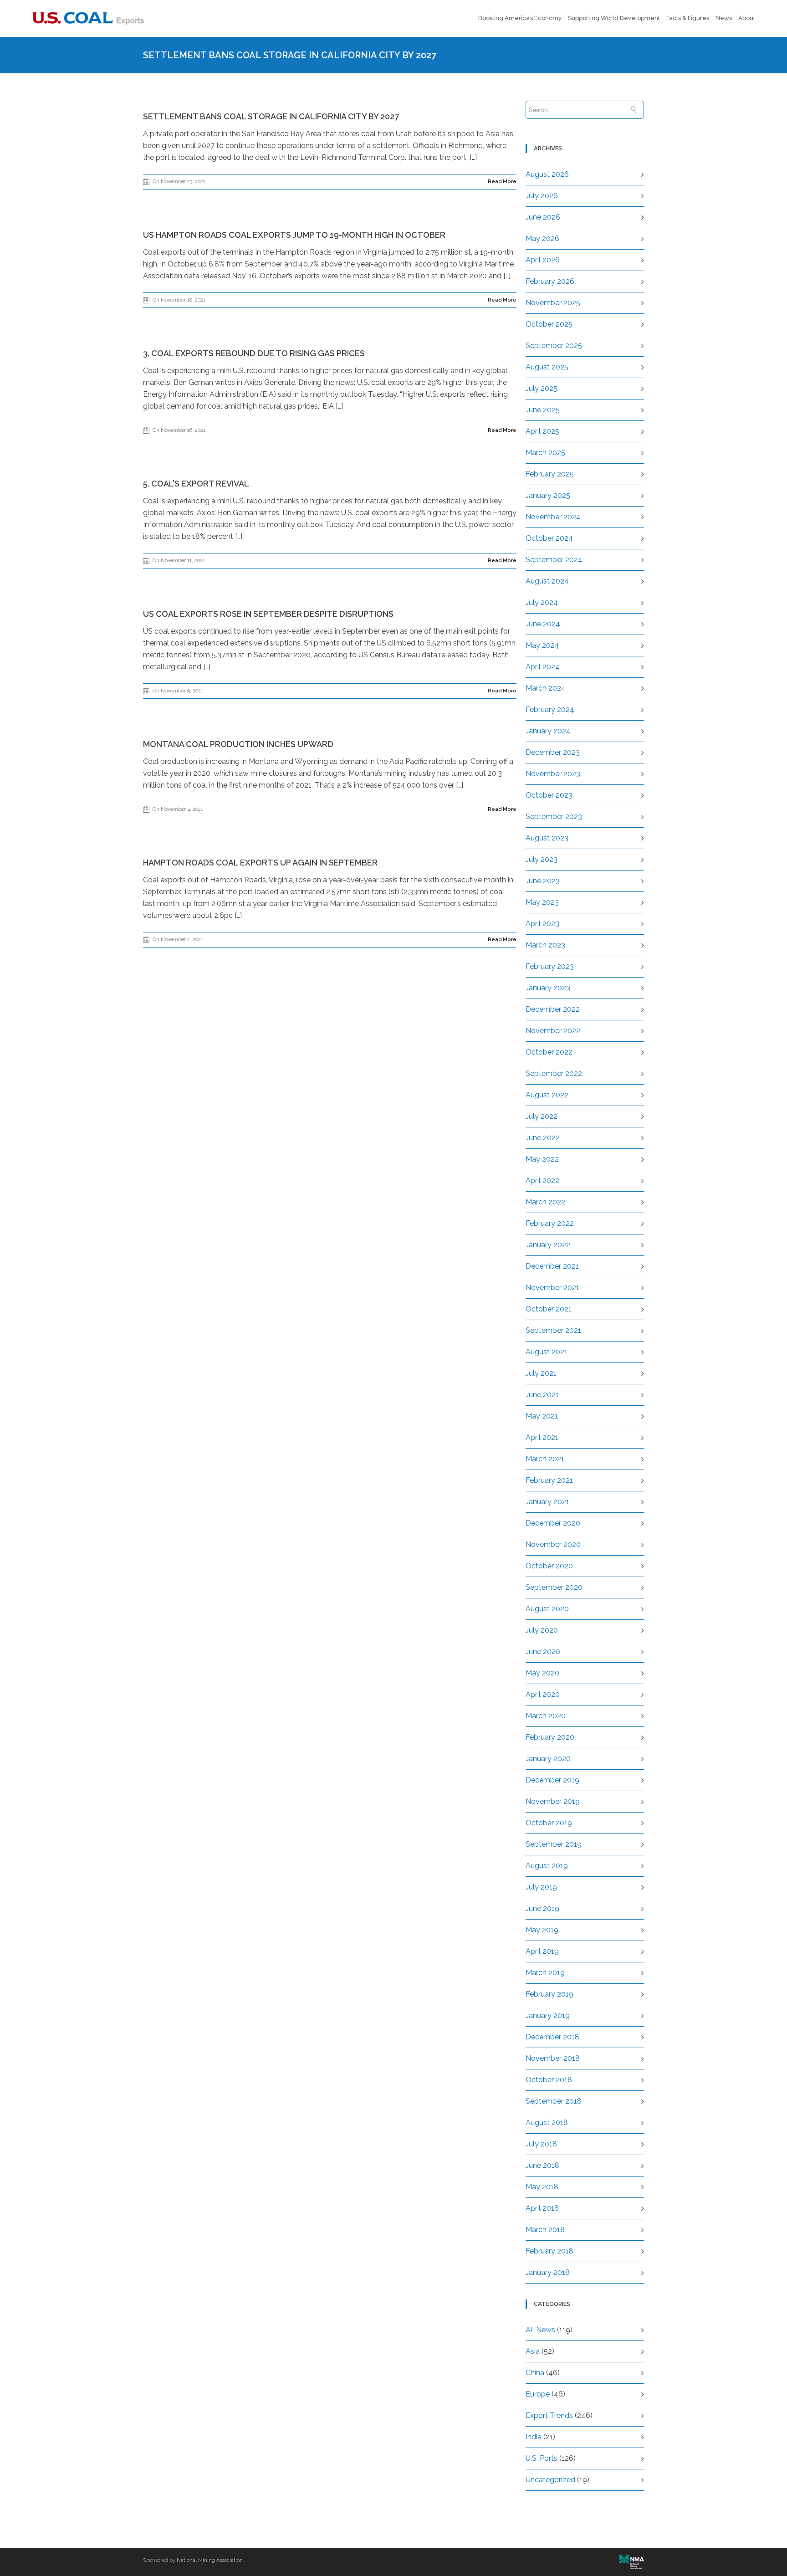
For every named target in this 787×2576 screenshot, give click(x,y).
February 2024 (550, 709)
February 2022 (550, 1223)
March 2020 (546, 1716)
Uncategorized (550, 2480)
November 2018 (553, 2058)
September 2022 (554, 1073)
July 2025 (542, 388)
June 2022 (543, 1138)
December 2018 (552, 2037)
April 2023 (542, 924)
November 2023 (553, 774)
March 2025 (545, 453)
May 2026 (542, 238)
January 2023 (548, 988)
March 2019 (545, 1973)
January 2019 (548, 2015)
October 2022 (549, 1052)
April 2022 (542, 1180)
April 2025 (542, 431)
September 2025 (554, 346)
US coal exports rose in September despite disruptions (268, 614)
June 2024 (543, 624)
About (747, 18)
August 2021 (547, 1352)
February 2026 (550, 281)
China (535, 2373)
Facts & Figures (688, 18)
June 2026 (543, 217)
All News (540, 2330)
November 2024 (553, 517)
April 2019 (542, 1951)
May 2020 (542, 1673)
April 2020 (543, 1694)
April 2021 (542, 1437)
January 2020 (548, 1759)
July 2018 (541, 2144)
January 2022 (548, 1245)
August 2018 (547, 2123)
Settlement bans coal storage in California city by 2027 (271, 116)
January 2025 (548, 495)
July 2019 (541, 1887)
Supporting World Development (614, 18)
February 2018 (549, 2251)
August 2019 (547, 1866)
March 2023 (545, 945)
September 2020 (554, 1587)
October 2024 (549, 538)
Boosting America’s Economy (520, 18)
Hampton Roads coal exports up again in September (260, 863)
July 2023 (542, 859)
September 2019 (554, 1844)
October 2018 (549, 2080)
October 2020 (549, 1566)
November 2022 (553, 1031)
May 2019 (542, 1930)
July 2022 (542, 1116)
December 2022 (553, 1009)
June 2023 (543, 881)
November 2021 (552, 1288)
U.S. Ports (542, 2458)
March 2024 (546, 688)
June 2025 (543, 410)
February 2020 (550, 1737)
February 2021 (549, 1480)
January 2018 (548, 2272)
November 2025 (553, 303)
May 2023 (542, 902)
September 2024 (554, 560)
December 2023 (553, 752)
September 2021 (553, 1330)
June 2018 (542, 2165)
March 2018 (545, 2230)
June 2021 (542, 1395)
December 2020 (553, 1523)
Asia (533, 2351)
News (724, 18)
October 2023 (549, 795)
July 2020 (542, 1630)
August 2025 (547, 367)
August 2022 (547, 1095)
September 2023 (554, 817)
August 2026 (547, 174)
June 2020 (543, 1652)
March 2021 (545, 1459)
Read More (502, 182)
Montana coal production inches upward (238, 744)
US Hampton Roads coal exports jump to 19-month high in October (294, 235)
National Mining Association (210, 2560)
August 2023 (547, 838)
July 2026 (542, 196)
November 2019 (553, 1801)
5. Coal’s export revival (196, 484)
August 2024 (547, 581)
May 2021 (542, 1416)
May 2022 (542, 1159)
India (534, 2437)
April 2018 (542, 2208)
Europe (538, 2394)
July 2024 (542, 602)
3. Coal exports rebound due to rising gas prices (254, 353)
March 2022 (545, 1202)
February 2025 (550, 474)
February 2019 (549, 1994)
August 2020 (547, 1609)
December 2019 (552, 1780)
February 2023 (550, 966)
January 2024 (548, 731)
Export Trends (549, 2415)
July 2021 (541, 1373)
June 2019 (542, 1908)
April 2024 (543, 667)
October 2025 (549, 324)
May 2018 (542, 2187)
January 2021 (547, 1502)
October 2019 (549, 1823)
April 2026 (543, 260)
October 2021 (549, 1309)
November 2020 (553, 1544)
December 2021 (552, 1266)
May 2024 (542, 645)
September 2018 (554, 2101)
